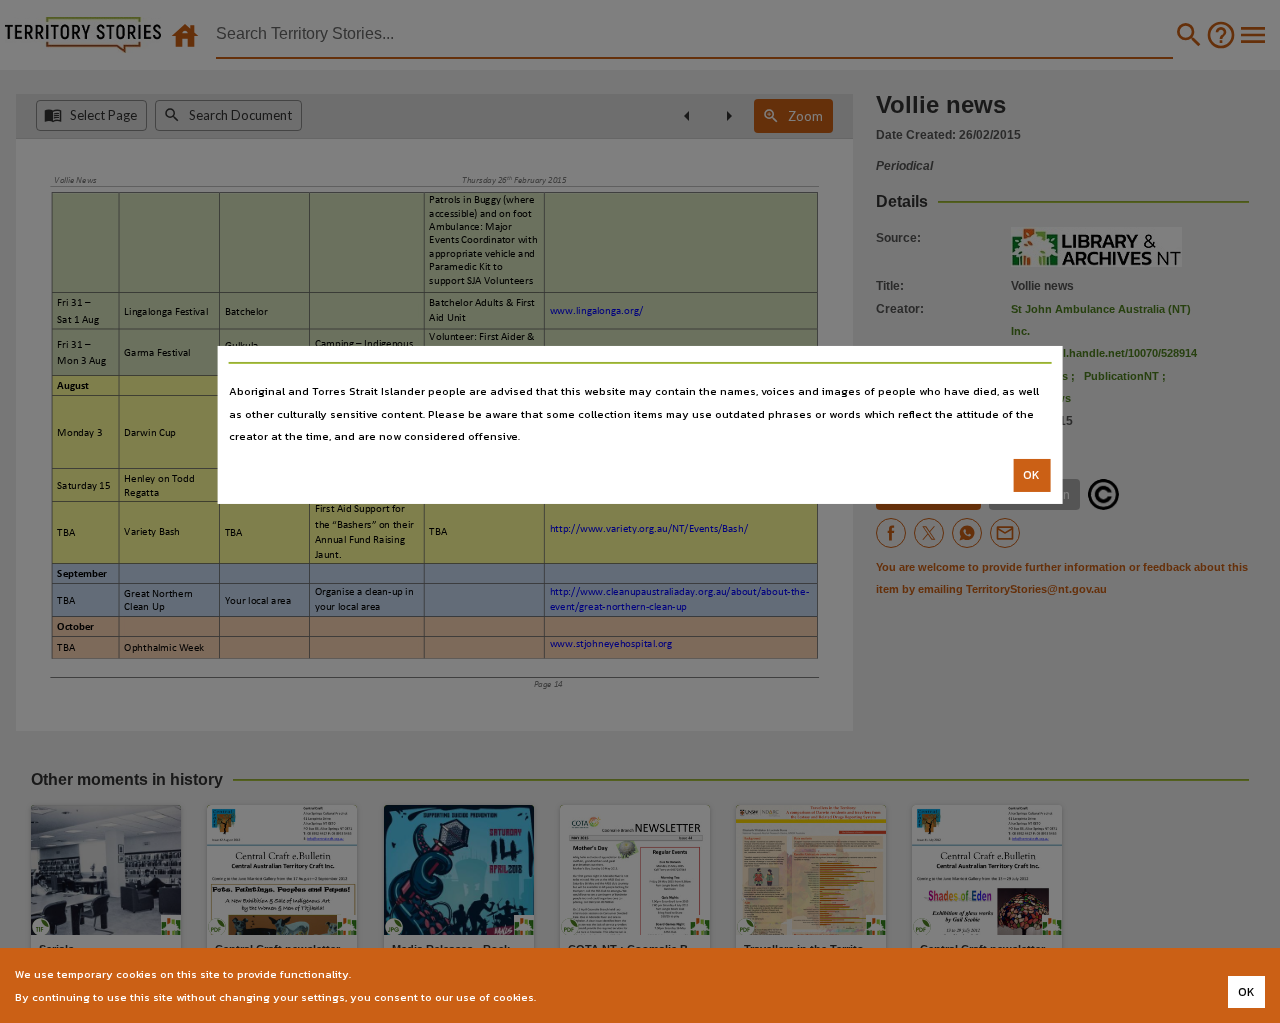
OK (1031, 475)
